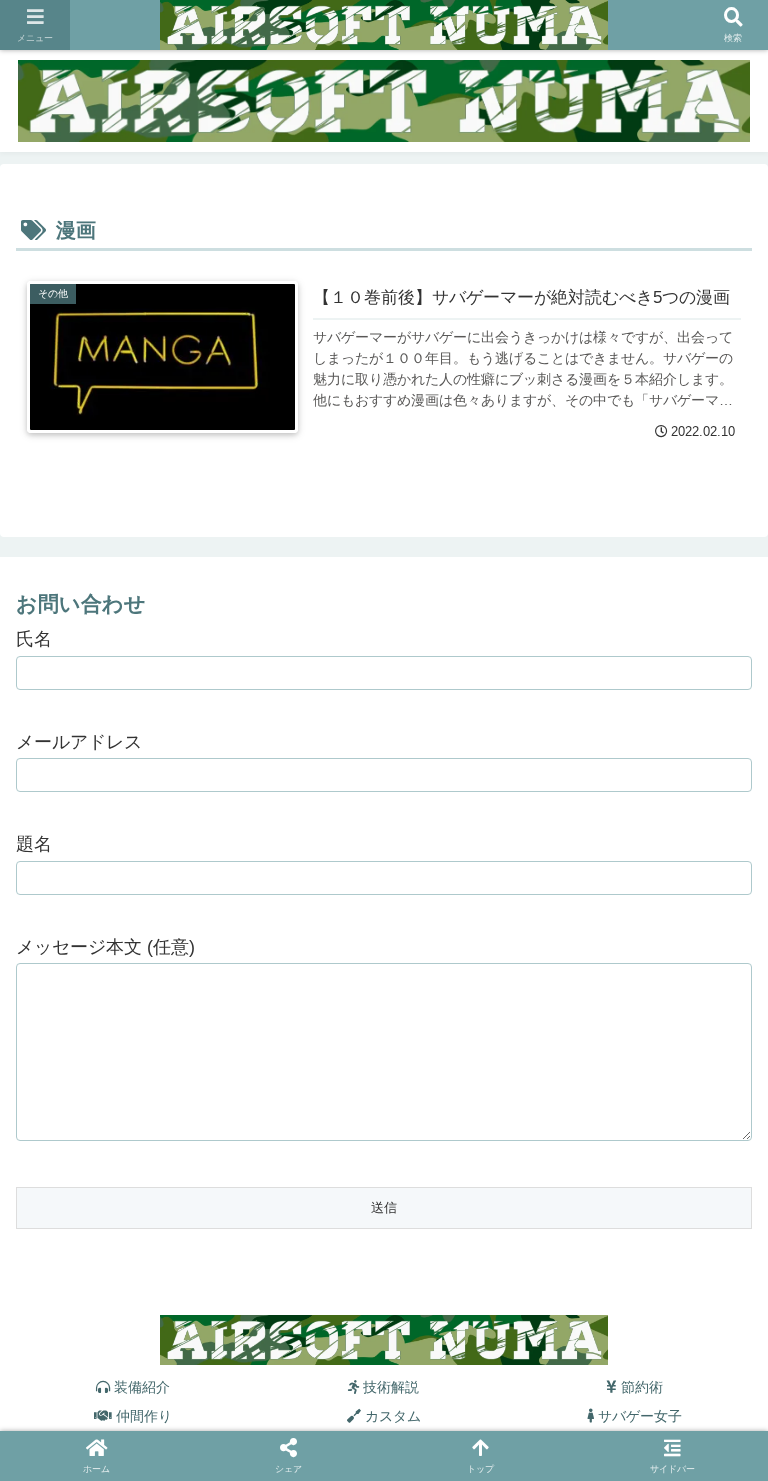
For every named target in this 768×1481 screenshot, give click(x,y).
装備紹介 (140, 1387)
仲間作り (142, 1416)
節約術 (640, 1387)
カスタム (391, 1416)
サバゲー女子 (638, 1416)
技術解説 (389, 1387)
